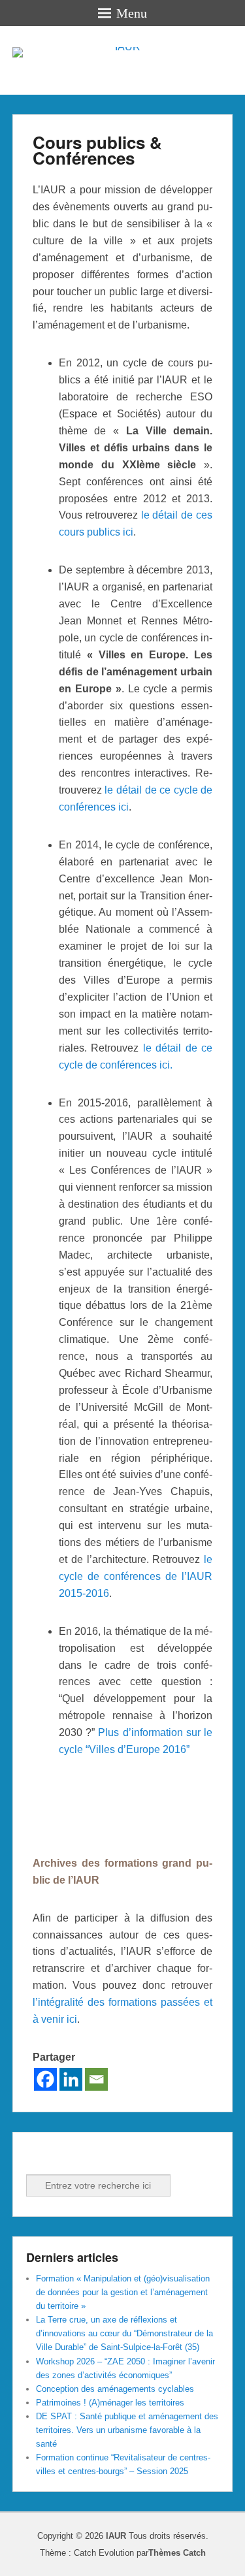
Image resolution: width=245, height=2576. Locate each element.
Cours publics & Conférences (97, 150)
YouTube (95, 2157)
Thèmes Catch (177, 2553)
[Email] (96, 2079)
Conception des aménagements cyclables (115, 2389)
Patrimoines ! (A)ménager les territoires (110, 2403)
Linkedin (66, 2157)
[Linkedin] (71, 2079)
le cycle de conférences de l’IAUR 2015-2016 (136, 1576)
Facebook (37, 2157)
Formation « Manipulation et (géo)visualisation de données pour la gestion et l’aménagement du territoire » (123, 2292)
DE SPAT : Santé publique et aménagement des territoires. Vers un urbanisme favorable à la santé (127, 2430)
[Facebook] (45, 2079)
